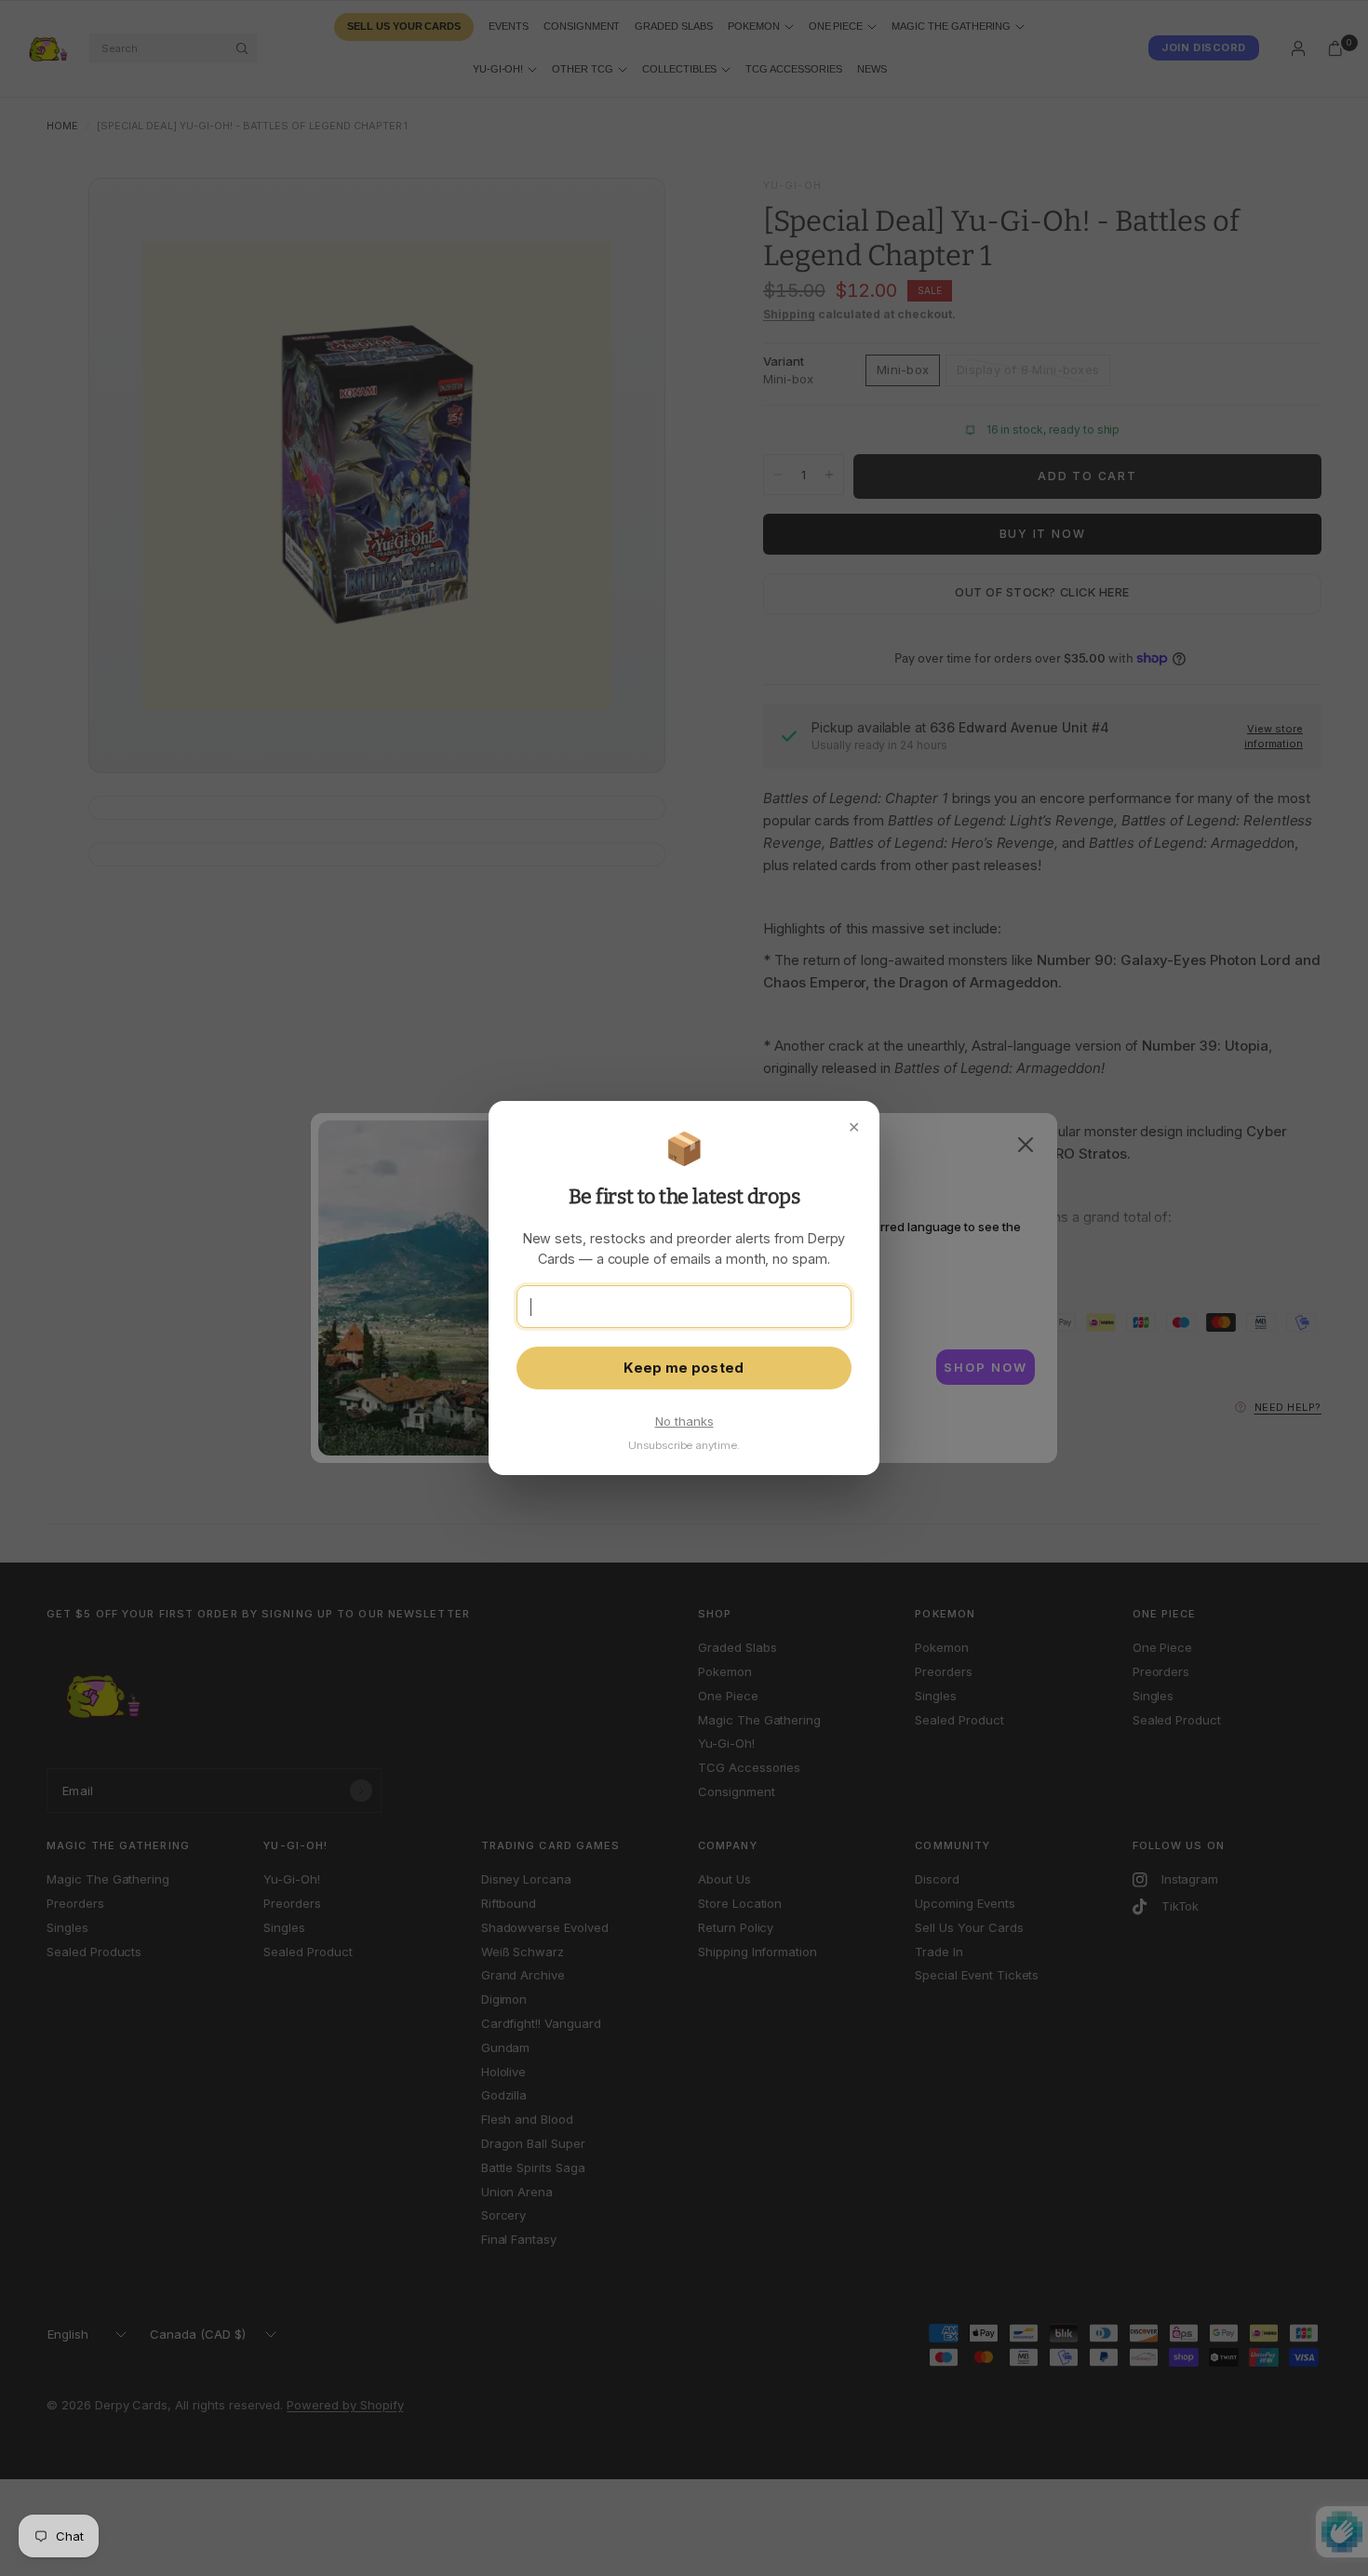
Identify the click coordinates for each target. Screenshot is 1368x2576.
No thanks (684, 1421)
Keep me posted (684, 1368)
